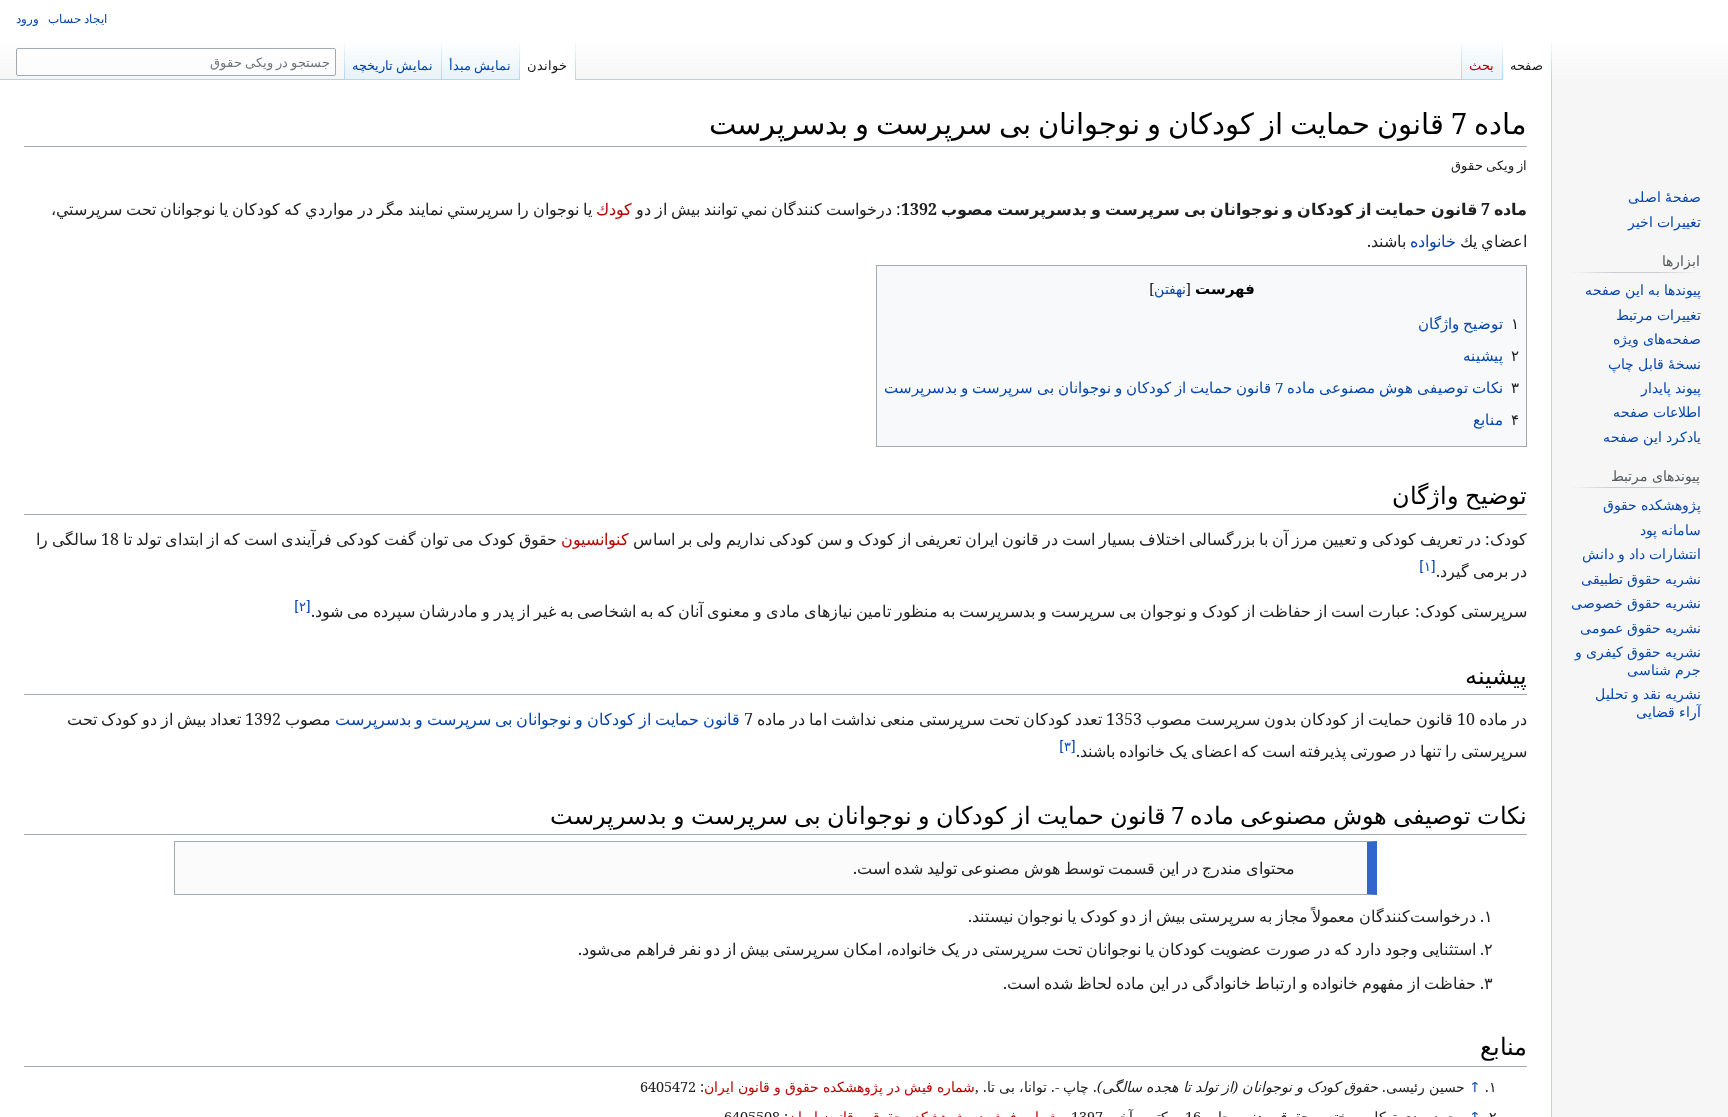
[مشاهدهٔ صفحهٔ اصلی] (1640, 80)
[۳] (1143, 746)
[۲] (356, 606)
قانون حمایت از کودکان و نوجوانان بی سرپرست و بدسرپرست (567, 719)
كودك (721, 209)
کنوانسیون (624, 539)
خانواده (83, 209)
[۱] (1488, 566)
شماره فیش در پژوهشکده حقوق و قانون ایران (853, 1086)
